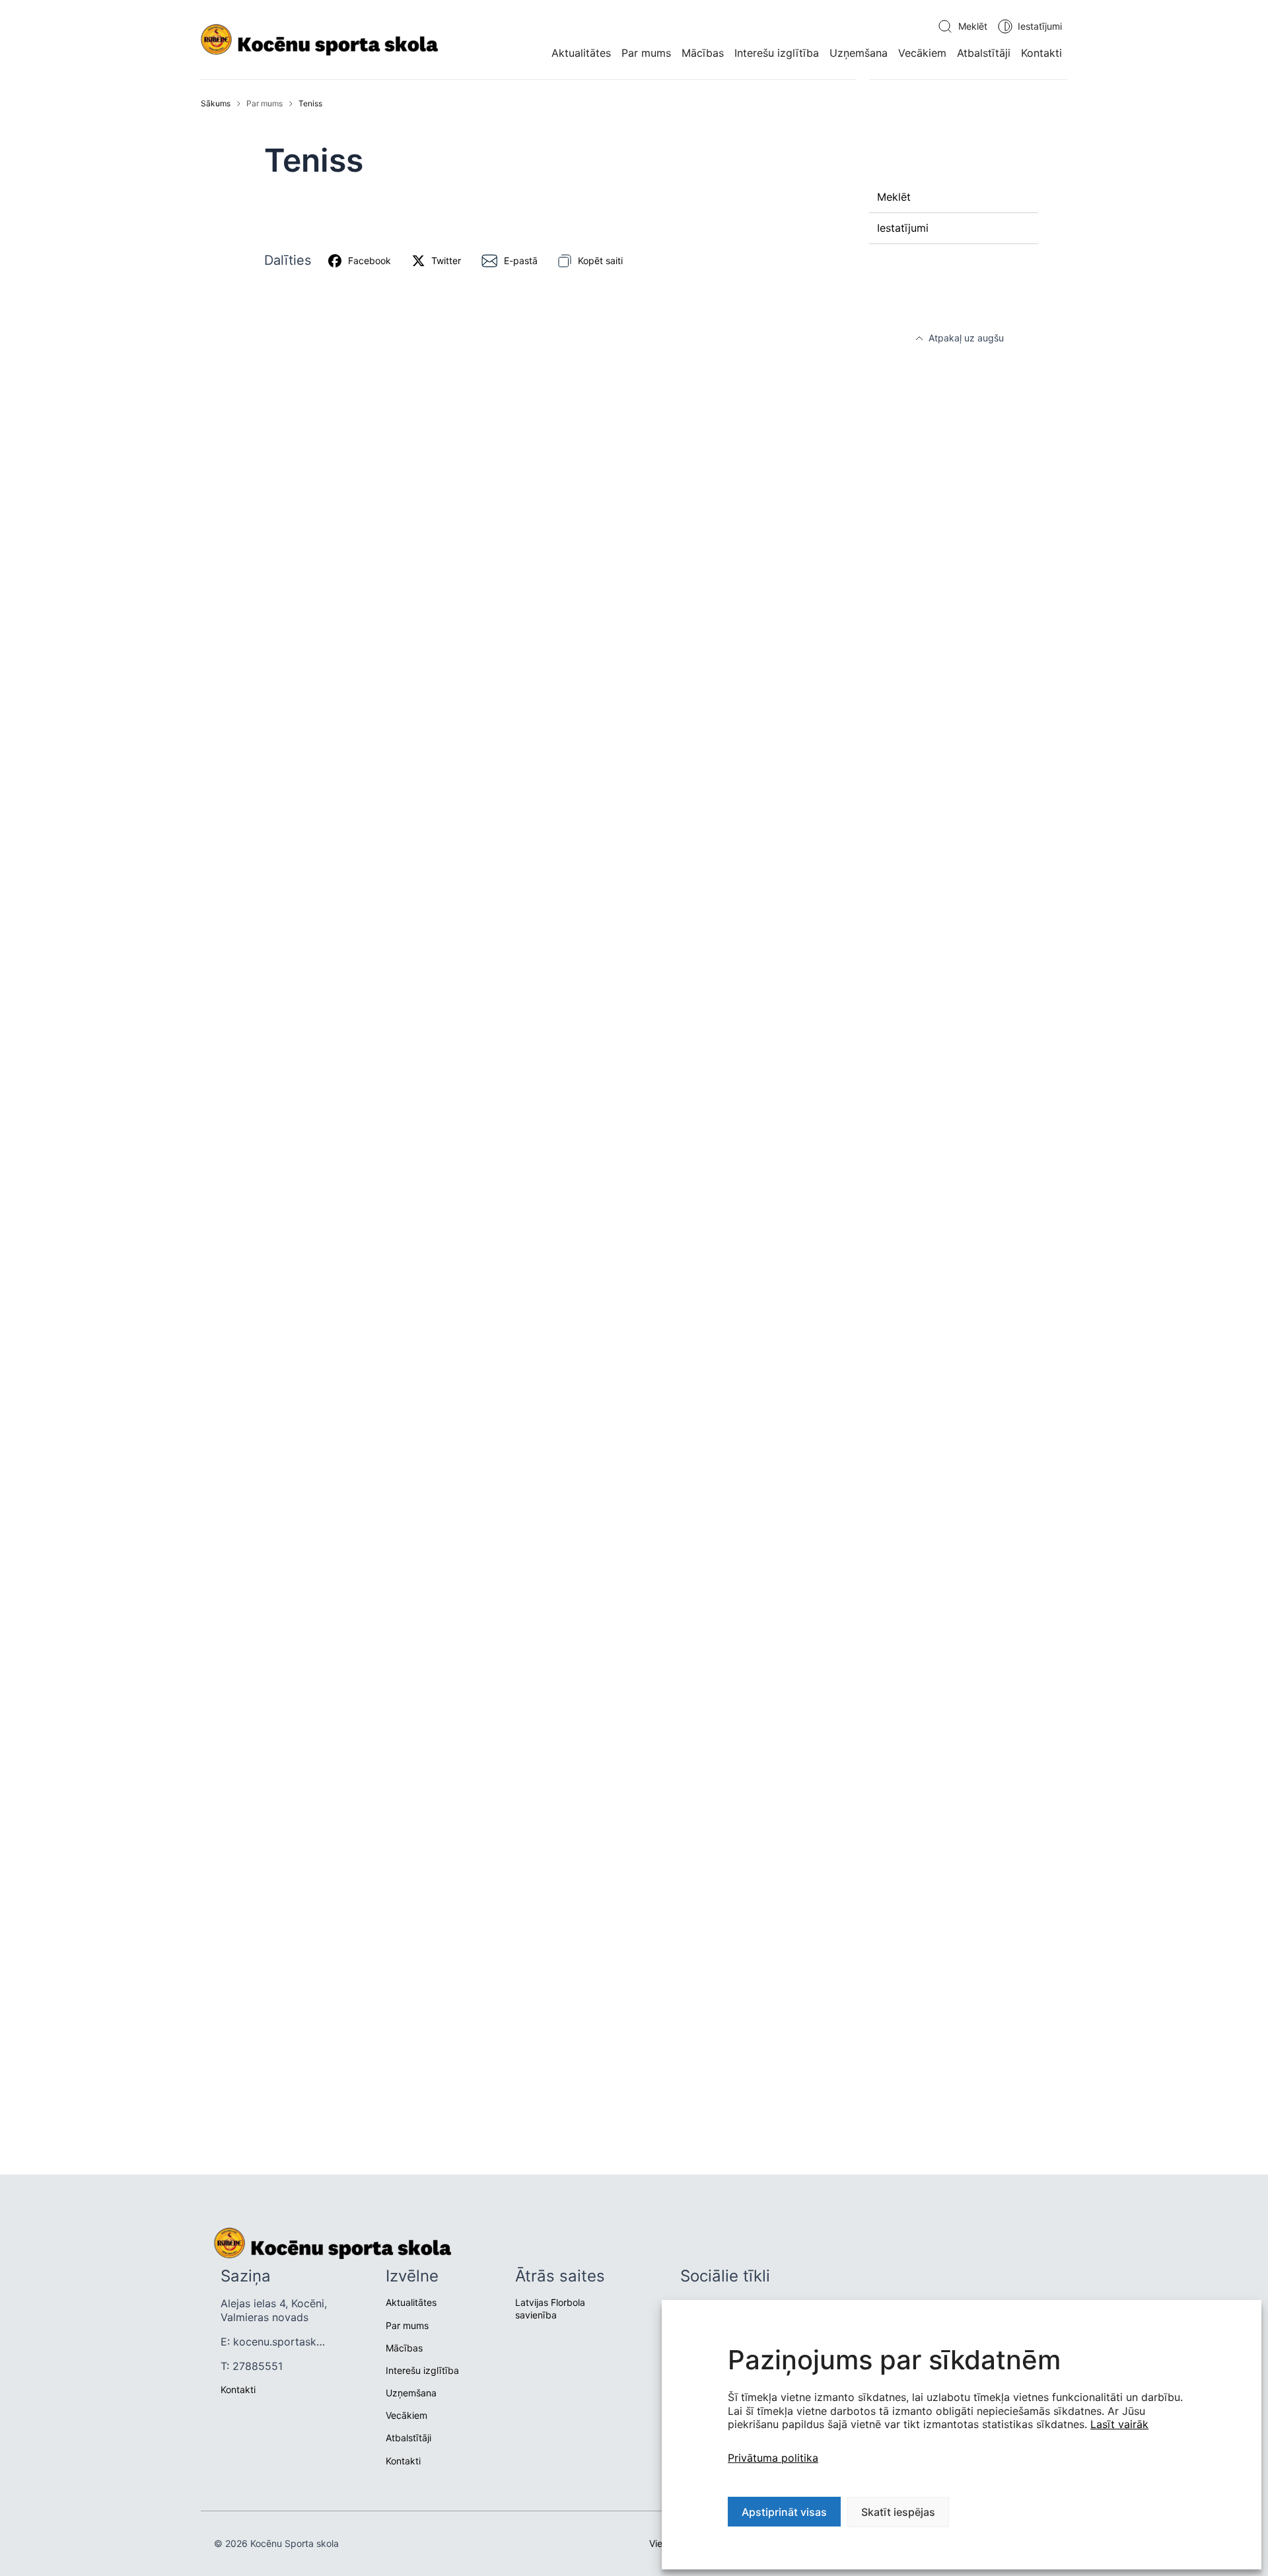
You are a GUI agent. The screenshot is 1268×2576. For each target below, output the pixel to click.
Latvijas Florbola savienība (550, 2308)
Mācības (703, 53)
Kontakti (1041, 53)
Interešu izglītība (777, 53)
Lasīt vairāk (1119, 2424)
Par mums (646, 53)
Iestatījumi (1040, 26)
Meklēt (973, 26)
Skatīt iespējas (898, 2512)
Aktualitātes (581, 53)
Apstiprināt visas (784, 2512)
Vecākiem (922, 53)
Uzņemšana (859, 53)
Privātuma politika (773, 2458)
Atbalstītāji (984, 53)
